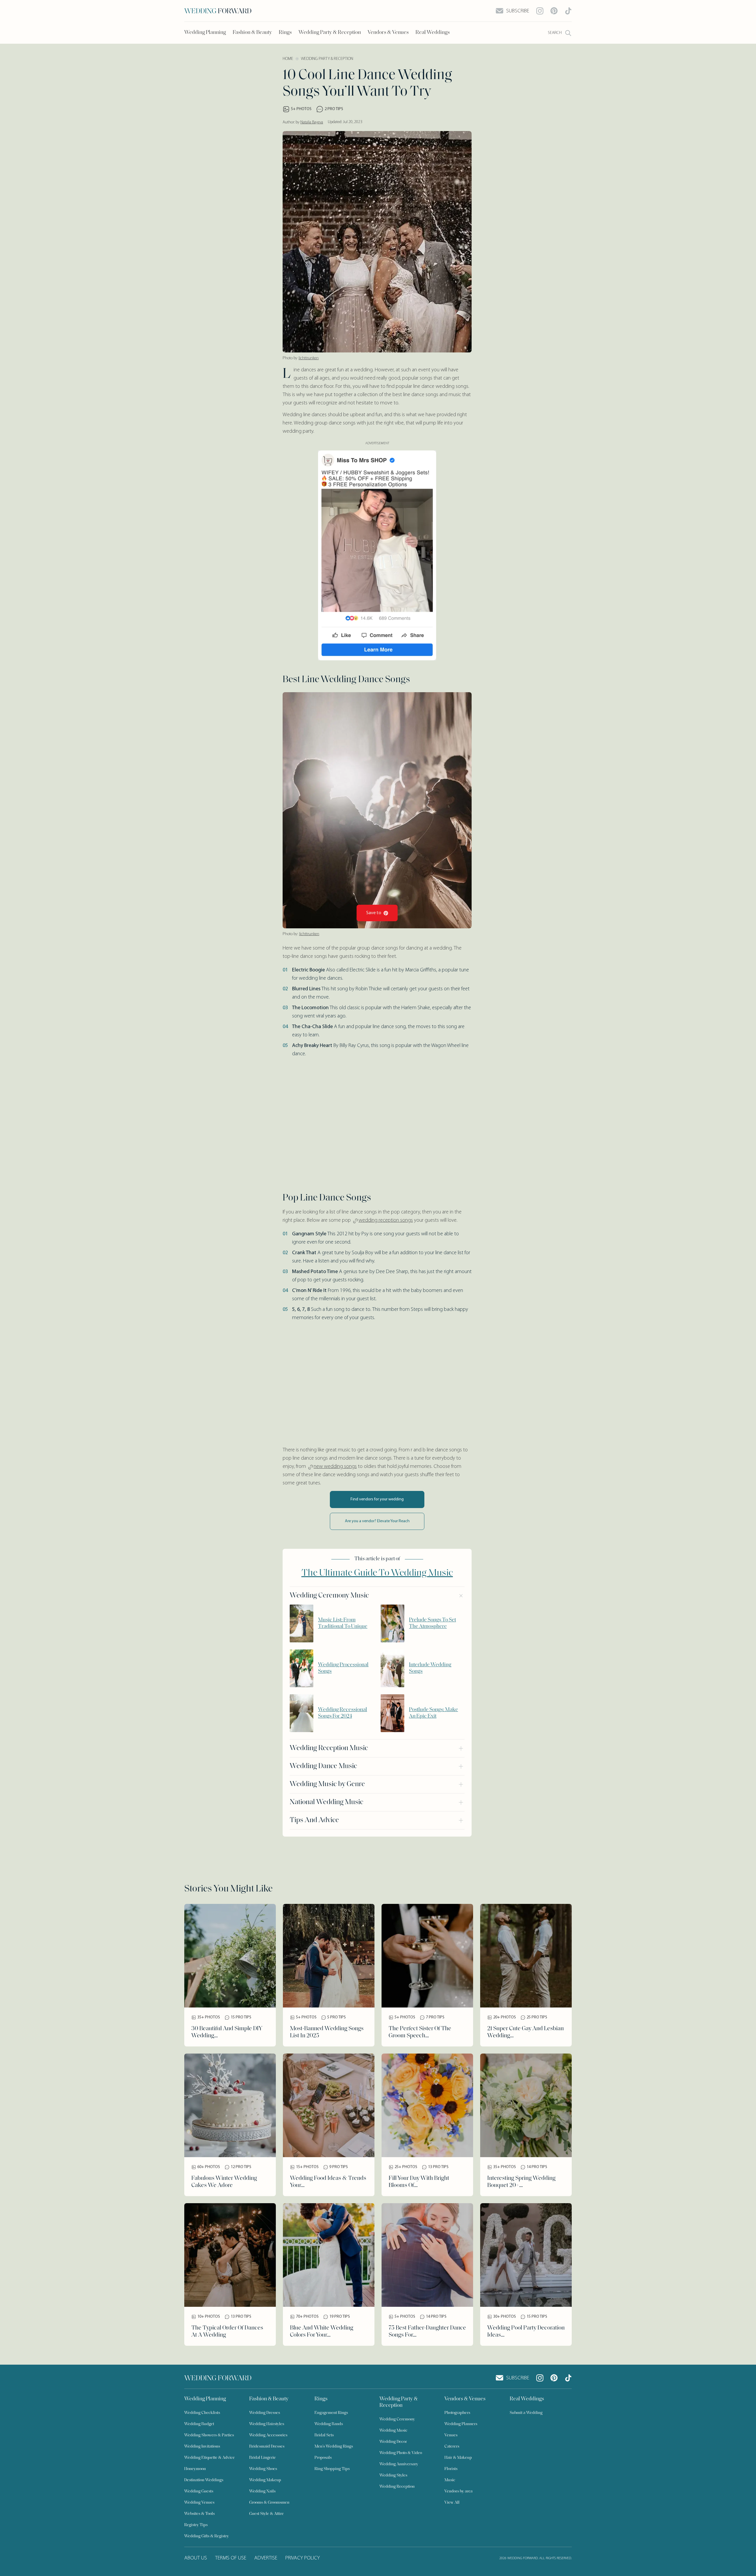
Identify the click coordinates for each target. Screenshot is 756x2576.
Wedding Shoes (263, 2469)
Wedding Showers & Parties (209, 2435)
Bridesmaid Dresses (267, 2447)
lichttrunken (309, 358)
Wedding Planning (205, 33)
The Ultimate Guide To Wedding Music (377, 1573)
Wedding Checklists (202, 2413)
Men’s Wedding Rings (334, 2447)
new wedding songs (335, 1467)
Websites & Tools (199, 2514)
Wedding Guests (199, 2491)
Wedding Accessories (268, 2435)
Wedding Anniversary (399, 2464)
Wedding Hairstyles (267, 2424)
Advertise (266, 2558)
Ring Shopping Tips (332, 2469)
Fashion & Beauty (252, 33)
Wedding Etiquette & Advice (210, 2458)
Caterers (452, 2447)
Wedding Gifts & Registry (207, 2536)
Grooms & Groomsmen (269, 2503)
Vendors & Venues (388, 33)
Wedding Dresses (265, 2413)
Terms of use (231, 2558)
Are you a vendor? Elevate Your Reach (377, 1521)
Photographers (457, 2413)
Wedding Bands (329, 2424)
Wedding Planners (461, 2424)
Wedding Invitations (202, 2447)
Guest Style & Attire (267, 2514)
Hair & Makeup (458, 2458)
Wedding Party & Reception (330, 33)
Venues (451, 2435)
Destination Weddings (204, 2480)
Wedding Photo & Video (401, 2453)
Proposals (323, 2458)
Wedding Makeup (265, 2480)
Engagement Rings (331, 2413)
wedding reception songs (386, 1221)
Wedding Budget (199, 2424)
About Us (196, 2558)
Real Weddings (433, 33)
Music (450, 2480)
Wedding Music (394, 2431)
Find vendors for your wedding (377, 1499)
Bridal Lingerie (263, 2458)
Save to (374, 913)
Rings (285, 33)
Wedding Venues (199, 2503)
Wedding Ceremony (397, 2419)
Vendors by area (458, 2491)
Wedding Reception (397, 2487)
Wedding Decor (393, 2442)
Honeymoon (195, 2469)
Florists (451, 2469)
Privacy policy (303, 2558)
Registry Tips (196, 2525)
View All (452, 2503)
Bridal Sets (324, 2435)
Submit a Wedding (526, 2413)
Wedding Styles (393, 2475)
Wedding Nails (262, 2491)
